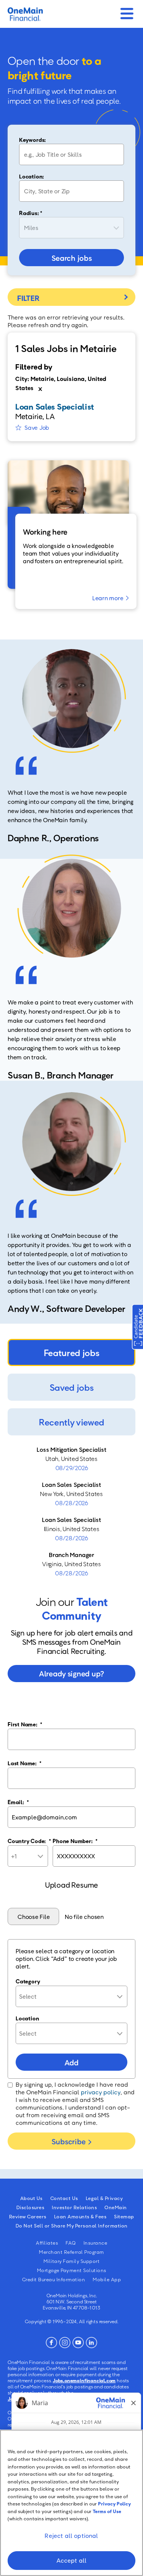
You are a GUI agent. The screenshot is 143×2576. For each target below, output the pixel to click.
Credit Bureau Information (54, 2279)
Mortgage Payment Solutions (72, 2270)
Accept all (72, 2560)
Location (27, 2018)
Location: (31, 176)
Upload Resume (71, 1885)
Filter (71, 297)
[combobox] (71, 191)
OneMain (116, 2207)
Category (28, 1981)
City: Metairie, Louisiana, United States (61, 383)
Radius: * (31, 213)
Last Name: (25, 1763)
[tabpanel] (71, 1511)
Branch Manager (71, 1555)
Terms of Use (107, 2511)
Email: (18, 1802)
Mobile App (107, 2279)
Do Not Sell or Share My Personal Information (72, 2226)
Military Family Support (72, 2261)
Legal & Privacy (104, 2198)
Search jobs (72, 258)
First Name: (25, 1724)
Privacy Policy (115, 2504)
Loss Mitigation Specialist (71, 1450)
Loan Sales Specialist (71, 1485)
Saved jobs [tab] (72, 1387)
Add (71, 2062)
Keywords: (32, 140)
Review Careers (28, 2216)
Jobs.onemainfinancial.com (84, 2380)
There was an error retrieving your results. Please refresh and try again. (66, 321)
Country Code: (29, 1841)
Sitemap (124, 2216)
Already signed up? (71, 1673)
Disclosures (31, 2207)
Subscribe (68, 2141)
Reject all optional (71, 2536)
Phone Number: (75, 1841)
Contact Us (64, 2198)
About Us (31, 2198)
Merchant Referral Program (71, 2252)
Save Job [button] (37, 427)
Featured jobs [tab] (72, 1352)
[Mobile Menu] (127, 11)
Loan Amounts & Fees (80, 2216)
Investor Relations (74, 2207)
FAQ (71, 2243)
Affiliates (47, 2243)
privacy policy (101, 2092)
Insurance (96, 2243)
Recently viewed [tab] (71, 1422)
